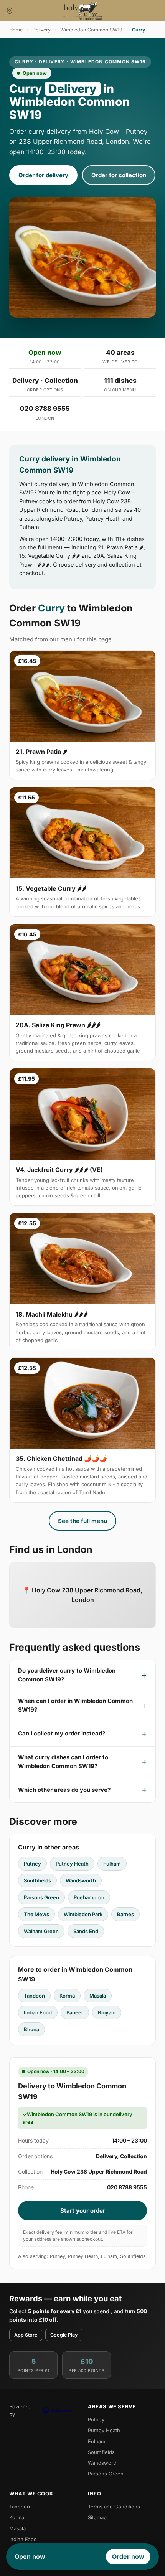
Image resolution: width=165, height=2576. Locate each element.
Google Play (64, 2335)
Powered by (20, 2410)
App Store (26, 2335)
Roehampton (89, 1897)
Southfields (37, 1880)
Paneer (75, 2012)
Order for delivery (43, 175)
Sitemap (97, 2517)
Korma (67, 1996)
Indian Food (38, 2012)
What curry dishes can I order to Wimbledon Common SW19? (63, 1762)
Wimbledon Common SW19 (91, 30)
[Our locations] (10, 11)
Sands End (86, 1931)
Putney (32, 1864)
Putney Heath (72, 1864)
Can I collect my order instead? (62, 1733)
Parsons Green (41, 1897)
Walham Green (41, 1931)
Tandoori (34, 1996)
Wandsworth (81, 1880)
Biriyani (107, 2012)
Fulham (112, 1864)
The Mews (36, 1914)
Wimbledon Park (83, 1914)
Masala (98, 1996)
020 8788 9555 (45, 409)
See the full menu (82, 1521)
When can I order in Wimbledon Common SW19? (75, 1705)
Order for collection (119, 175)
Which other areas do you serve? (64, 1790)
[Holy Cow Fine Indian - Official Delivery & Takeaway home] (82, 11)
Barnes (125, 1914)
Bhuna (31, 2029)
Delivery (41, 30)
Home (16, 30)
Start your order (83, 2211)
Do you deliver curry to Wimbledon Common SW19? (67, 1675)
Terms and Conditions (114, 2507)
